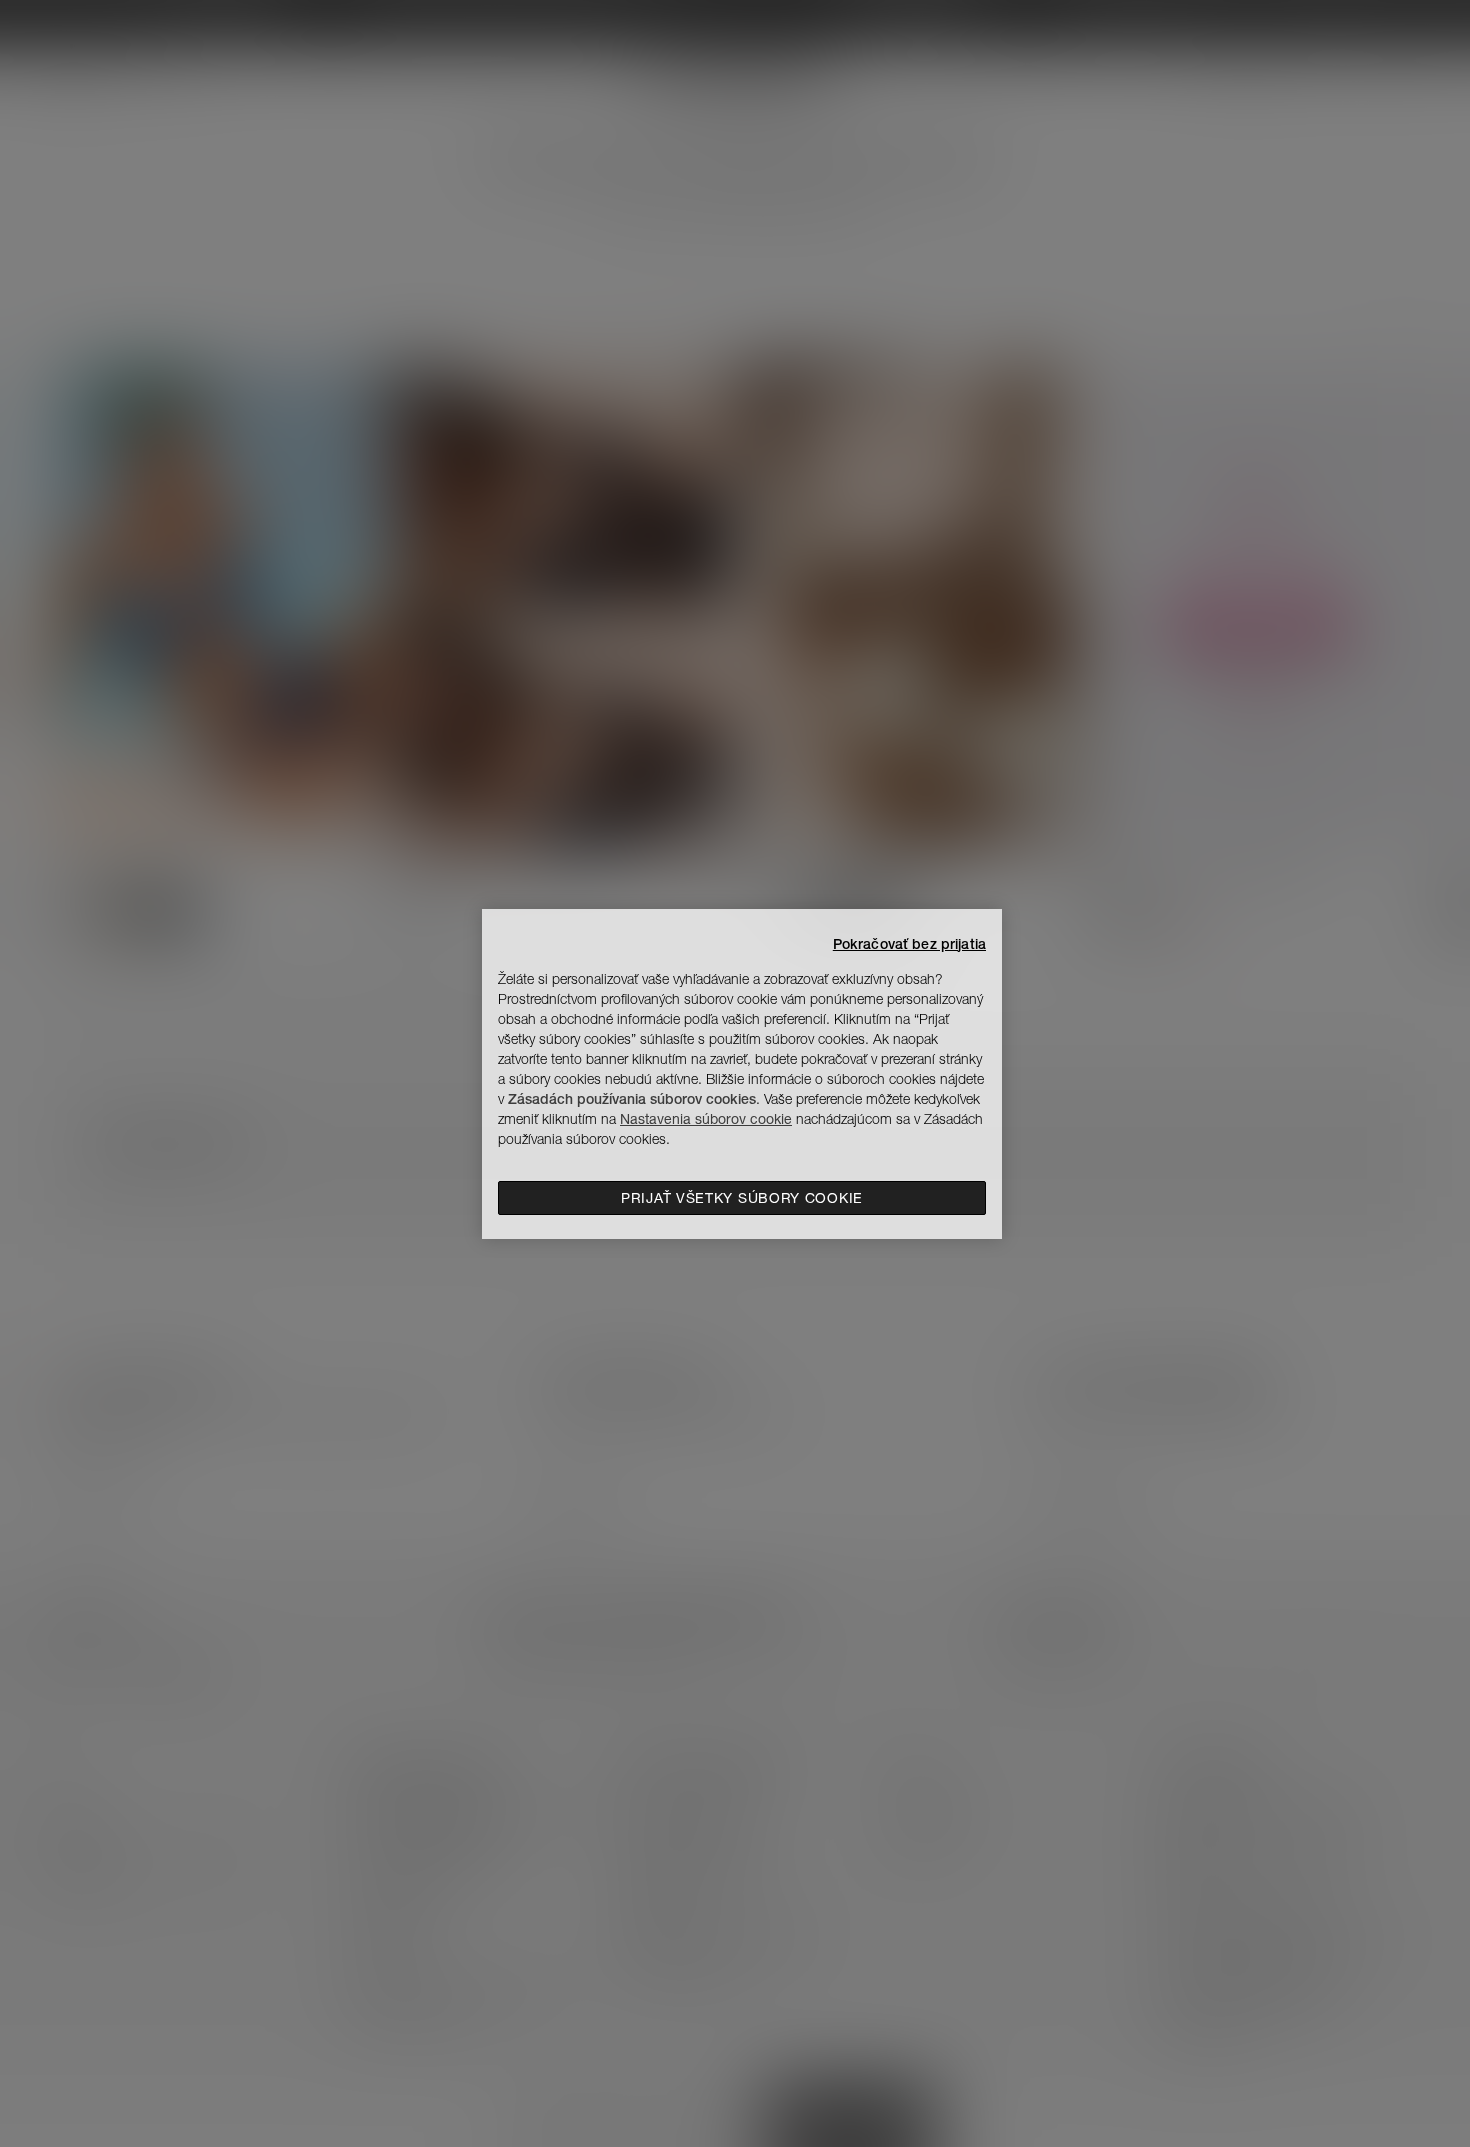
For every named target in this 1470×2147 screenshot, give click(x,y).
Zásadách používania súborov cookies (632, 1099)
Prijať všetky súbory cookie (742, 1198)
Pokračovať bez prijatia (909, 944)
